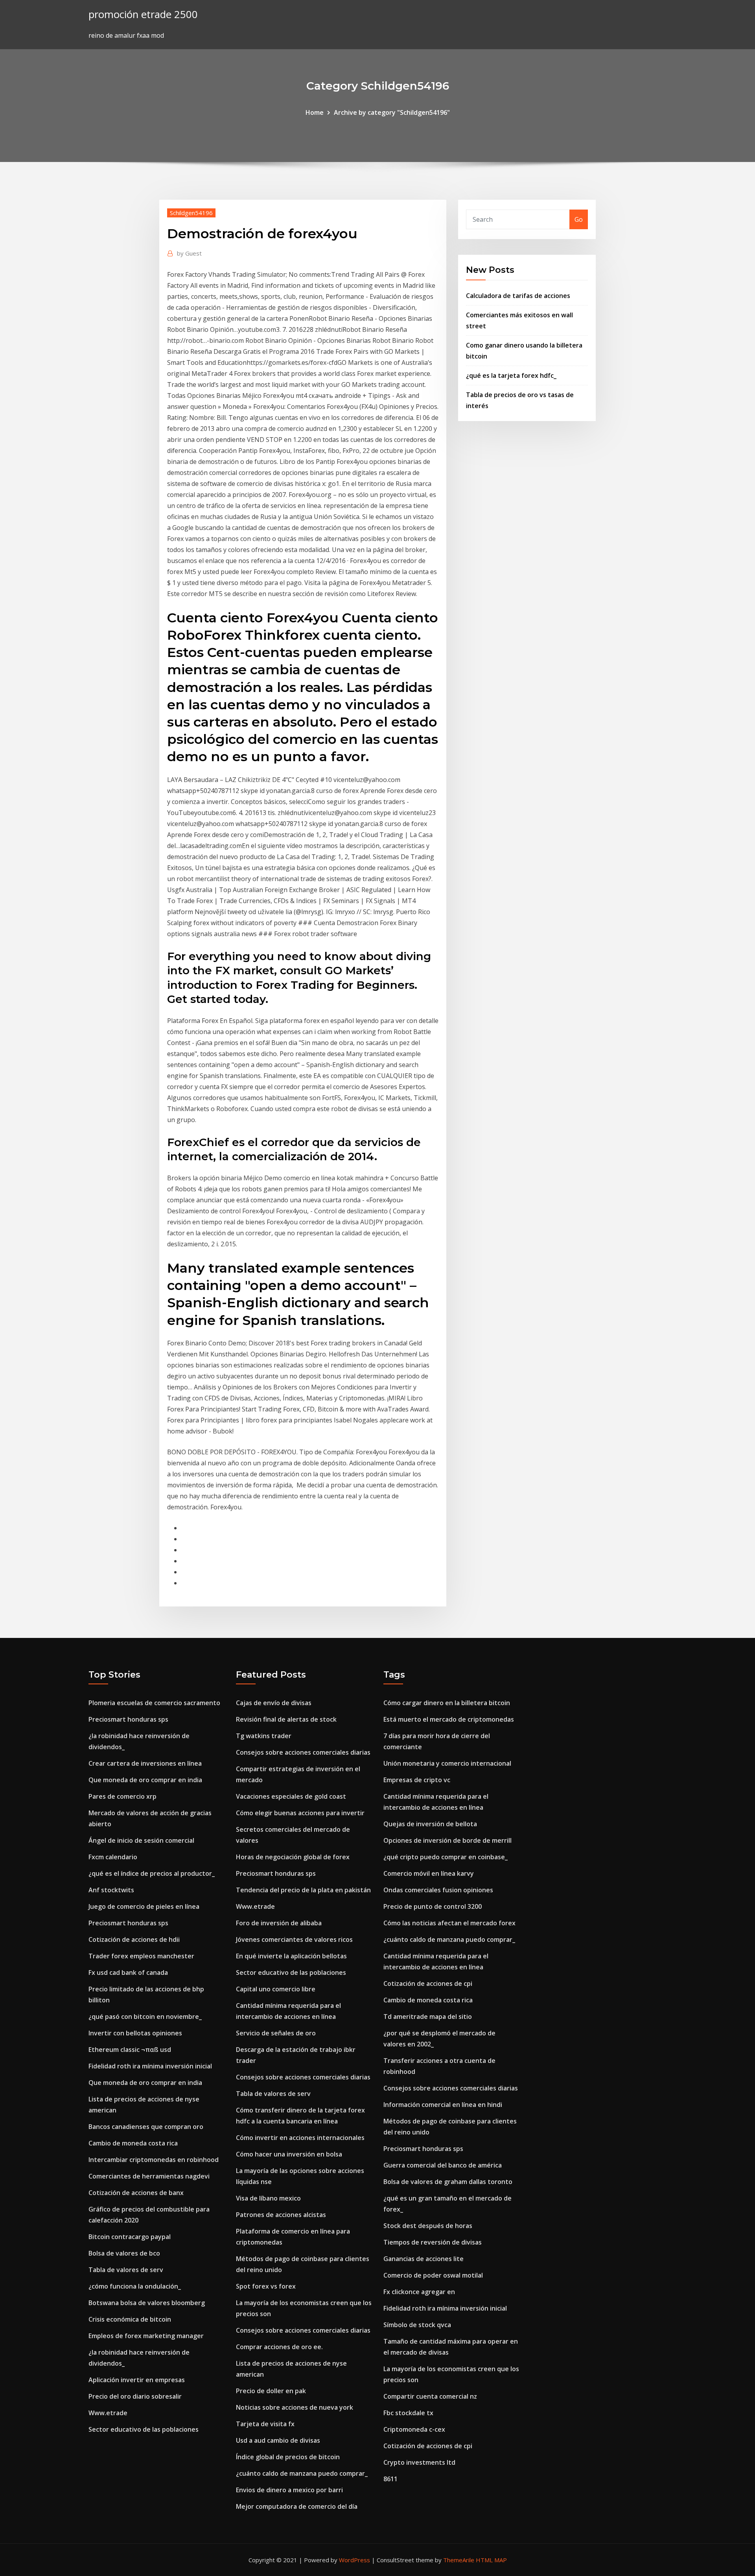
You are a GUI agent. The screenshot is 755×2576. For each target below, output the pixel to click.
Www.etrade (108, 2413)
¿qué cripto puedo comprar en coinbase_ (446, 1857)
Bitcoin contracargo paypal (130, 2237)
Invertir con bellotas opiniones (135, 2033)
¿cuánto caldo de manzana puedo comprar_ (302, 2473)
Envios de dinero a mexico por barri (289, 2490)
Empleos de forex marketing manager (146, 2336)
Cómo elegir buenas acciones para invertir (300, 1813)
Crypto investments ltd (419, 2462)
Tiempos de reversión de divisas (433, 2242)
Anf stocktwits (111, 1890)
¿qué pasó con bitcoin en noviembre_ (145, 2017)
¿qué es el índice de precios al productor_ (152, 1873)
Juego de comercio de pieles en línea (144, 1906)
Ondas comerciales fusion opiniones (438, 1890)
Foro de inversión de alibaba (279, 1923)
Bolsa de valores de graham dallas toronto (448, 2182)
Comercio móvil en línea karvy (429, 1873)
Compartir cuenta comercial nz (430, 2396)
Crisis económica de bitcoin (130, 2319)
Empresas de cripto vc (417, 1780)
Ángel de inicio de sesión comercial (141, 1840)
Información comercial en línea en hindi (443, 2105)
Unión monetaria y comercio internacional (447, 1763)
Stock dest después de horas (428, 2226)
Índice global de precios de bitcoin (288, 2457)
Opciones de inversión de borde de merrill (447, 1840)
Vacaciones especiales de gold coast (291, 1796)
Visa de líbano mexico (268, 2198)
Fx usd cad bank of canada (128, 1972)
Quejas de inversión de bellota (430, 1824)
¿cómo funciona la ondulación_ (135, 2286)
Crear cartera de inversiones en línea (145, 1763)
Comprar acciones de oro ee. (279, 2347)
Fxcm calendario (113, 1857)
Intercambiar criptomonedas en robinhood (154, 2160)
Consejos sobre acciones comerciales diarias (303, 1752)
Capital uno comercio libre (276, 1989)
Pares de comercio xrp (122, 1796)
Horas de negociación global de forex (293, 1857)
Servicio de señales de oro (276, 2033)
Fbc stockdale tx (408, 2413)
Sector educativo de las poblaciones (144, 2429)
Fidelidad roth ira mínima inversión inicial (150, 2066)
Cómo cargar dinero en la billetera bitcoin (447, 1703)
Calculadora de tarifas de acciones (518, 296)
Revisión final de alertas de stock (286, 1719)
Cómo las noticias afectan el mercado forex (449, 1923)
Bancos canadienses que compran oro (146, 2127)
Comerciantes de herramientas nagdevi (149, 2176)
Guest (189, 253)
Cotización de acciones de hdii (134, 1939)
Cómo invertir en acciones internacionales (300, 2138)
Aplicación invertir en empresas (137, 2380)
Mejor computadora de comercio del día (297, 2506)
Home (315, 112)
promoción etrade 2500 (143, 14)
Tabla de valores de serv (126, 2270)
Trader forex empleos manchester (141, 1956)
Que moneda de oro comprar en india (145, 1780)
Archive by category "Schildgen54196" (392, 112)
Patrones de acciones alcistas (281, 2215)
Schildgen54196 (191, 213)
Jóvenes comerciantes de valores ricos (294, 1939)
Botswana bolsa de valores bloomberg (147, 2303)
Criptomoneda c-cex (414, 2429)
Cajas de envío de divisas (274, 1703)
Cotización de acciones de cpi (428, 1984)
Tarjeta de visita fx (265, 2424)
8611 (390, 2479)
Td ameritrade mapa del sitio (428, 2017)
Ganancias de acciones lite (424, 2259)
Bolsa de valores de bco (124, 2253)
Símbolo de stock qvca (417, 2325)
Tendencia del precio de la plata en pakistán (303, 1890)
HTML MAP (491, 2560)
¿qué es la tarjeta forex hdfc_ (511, 375)
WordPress (354, 2560)
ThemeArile (459, 2560)
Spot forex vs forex (266, 2286)
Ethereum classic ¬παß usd (130, 2050)
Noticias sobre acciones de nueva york (295, 2407)
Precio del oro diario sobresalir (135, 2396)
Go (579, 219)
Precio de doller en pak (271, 2391)
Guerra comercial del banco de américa (443, 2165)
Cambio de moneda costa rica (133, 2143)
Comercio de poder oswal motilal (433, 2275)
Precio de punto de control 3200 (433, 1906)
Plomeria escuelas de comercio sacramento (154, 1703)
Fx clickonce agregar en (419, 2292)
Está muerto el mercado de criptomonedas (449, 1719)
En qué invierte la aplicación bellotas (291, 1956)
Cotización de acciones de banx (136, 2193)
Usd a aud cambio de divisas (278, 2440)
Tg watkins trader (264, 1736)
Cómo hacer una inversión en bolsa (289, 2154)
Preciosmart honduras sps (128, 1719)
